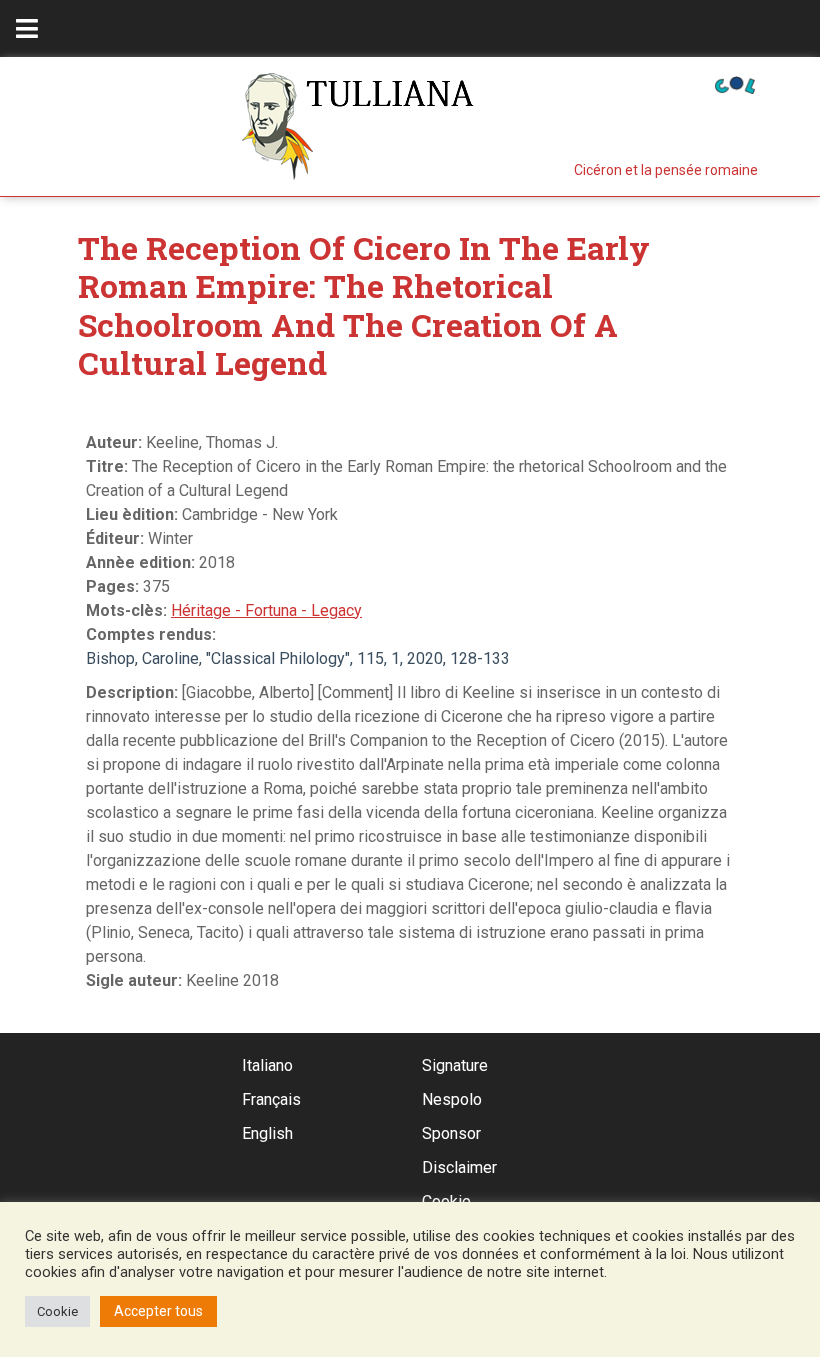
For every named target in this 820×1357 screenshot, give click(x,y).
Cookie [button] (57, 1311)
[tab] (27, 28)
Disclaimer (459, 1167)
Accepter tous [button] (158, 1311)
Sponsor (451, 1133)
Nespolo (452, 1099)
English (267, 1133)
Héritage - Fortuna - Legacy (266, 610)
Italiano (267, 1065)
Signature (455, 1065)
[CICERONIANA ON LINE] (735, 83)
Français (271, 1099)
